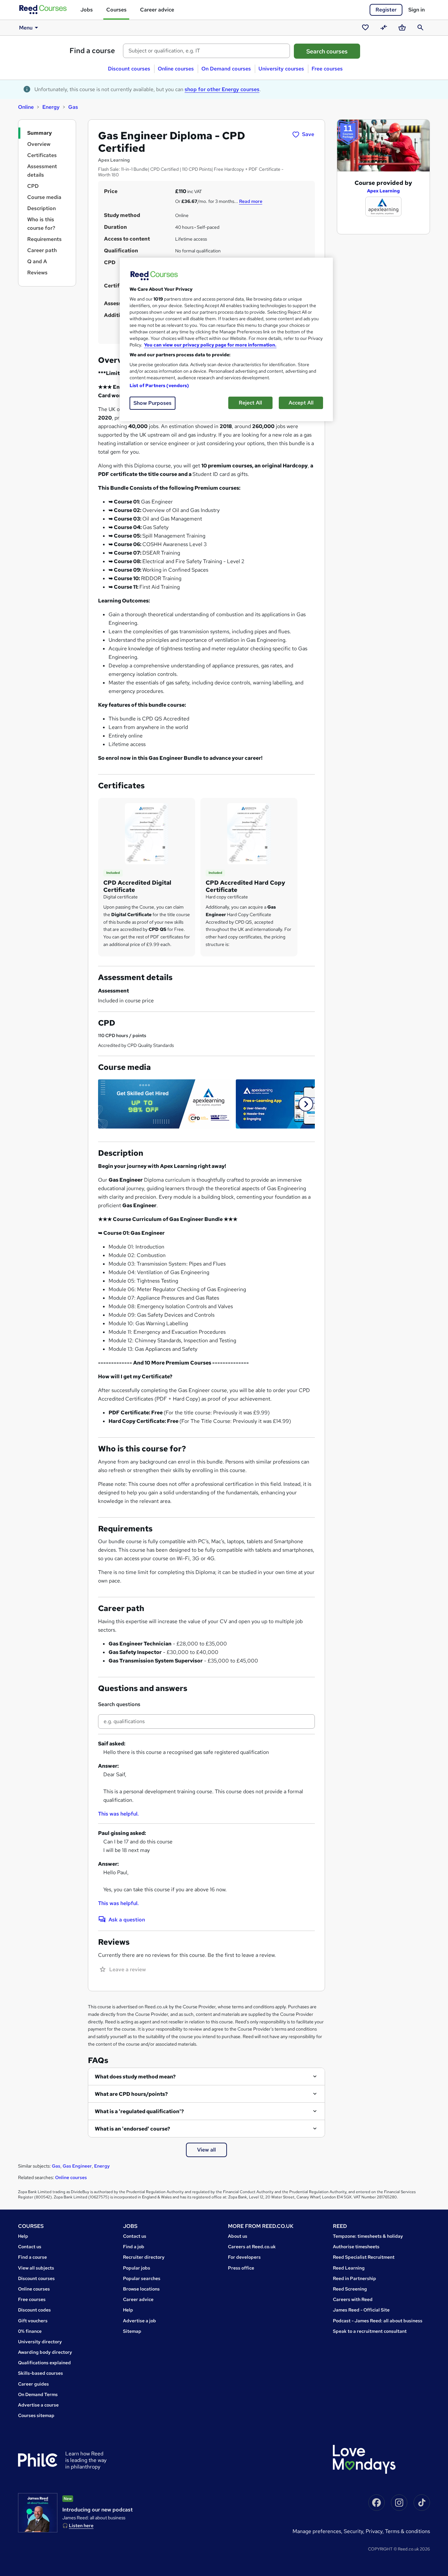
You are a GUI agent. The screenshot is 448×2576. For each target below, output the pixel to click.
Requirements (44, 239)
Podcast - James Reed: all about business (378, 2321)
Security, (355, 2531)
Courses (116, 10)
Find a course (92, 51)
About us (238, 2236)
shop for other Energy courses (222, 89)
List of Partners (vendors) (159, 385)
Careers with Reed (353, 2299)
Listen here (81, 2526)
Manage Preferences (317, 2531)
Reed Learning (349, 2268)
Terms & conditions (407, 2531)
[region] (226, 339)
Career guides (33, 2384)
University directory (40, 2342)
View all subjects (36, 2268)
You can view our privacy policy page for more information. (210, 345)
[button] (306, 1104)
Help (23, 2236)
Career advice (157, 10)
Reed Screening (350, 2289)
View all (206, 2150)
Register (386, 10)
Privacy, (375, 2531)
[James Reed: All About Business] (38, 2513)
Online (26, 107)
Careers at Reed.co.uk (252, 2247)
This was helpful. (118, 1814)
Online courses (176, 69)
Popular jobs (137, 2268)
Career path (42, 250)
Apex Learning (383, 191)
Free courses (327, 69)
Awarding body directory (45, 2352)
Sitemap (132, 2331)
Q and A (37, 261)
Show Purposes (153, 403)
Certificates (42, 155)
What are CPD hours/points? (131, 2094)
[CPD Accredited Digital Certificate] (147, 833)
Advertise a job (140, 2321)
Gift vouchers (33, 2321)
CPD (33, 186)
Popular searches (142, 2278)
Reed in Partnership (355, 2278)
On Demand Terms (38, 2394)
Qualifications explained (44, 2363)
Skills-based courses (41, 2373)
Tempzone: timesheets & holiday (368, 2236)
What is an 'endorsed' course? (132, 2129)
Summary (40, 133)
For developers (244, 2257)
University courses (281, 69)
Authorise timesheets (356, 2247)
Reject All (250, 403)
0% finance (30, 2331)
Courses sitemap (36, 2415)
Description (41, 208)
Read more (251, 201)
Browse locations (141, 2289)
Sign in (417, 10)
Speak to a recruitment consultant (370, 2331)
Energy (51, 107)
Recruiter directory (144, 2257)
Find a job (134, 2247)
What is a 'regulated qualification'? (139, 2111)
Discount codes (34, 2310)
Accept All (301, 403)
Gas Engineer (77, 2166)
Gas (73, 107)
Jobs (87, 10)
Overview (39, 144)
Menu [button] (26, 28)
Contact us (30, 2247)
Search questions (119, 1704)
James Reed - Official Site (361, 2310)
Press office (241, 2268)
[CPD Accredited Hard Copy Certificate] (249, 833)
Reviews (37, 273)
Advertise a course (38, 2405)
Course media (44, 197)
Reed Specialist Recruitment (364, 2257)
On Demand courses (226, 69)
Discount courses (129, 69)
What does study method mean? (135, 2077)
